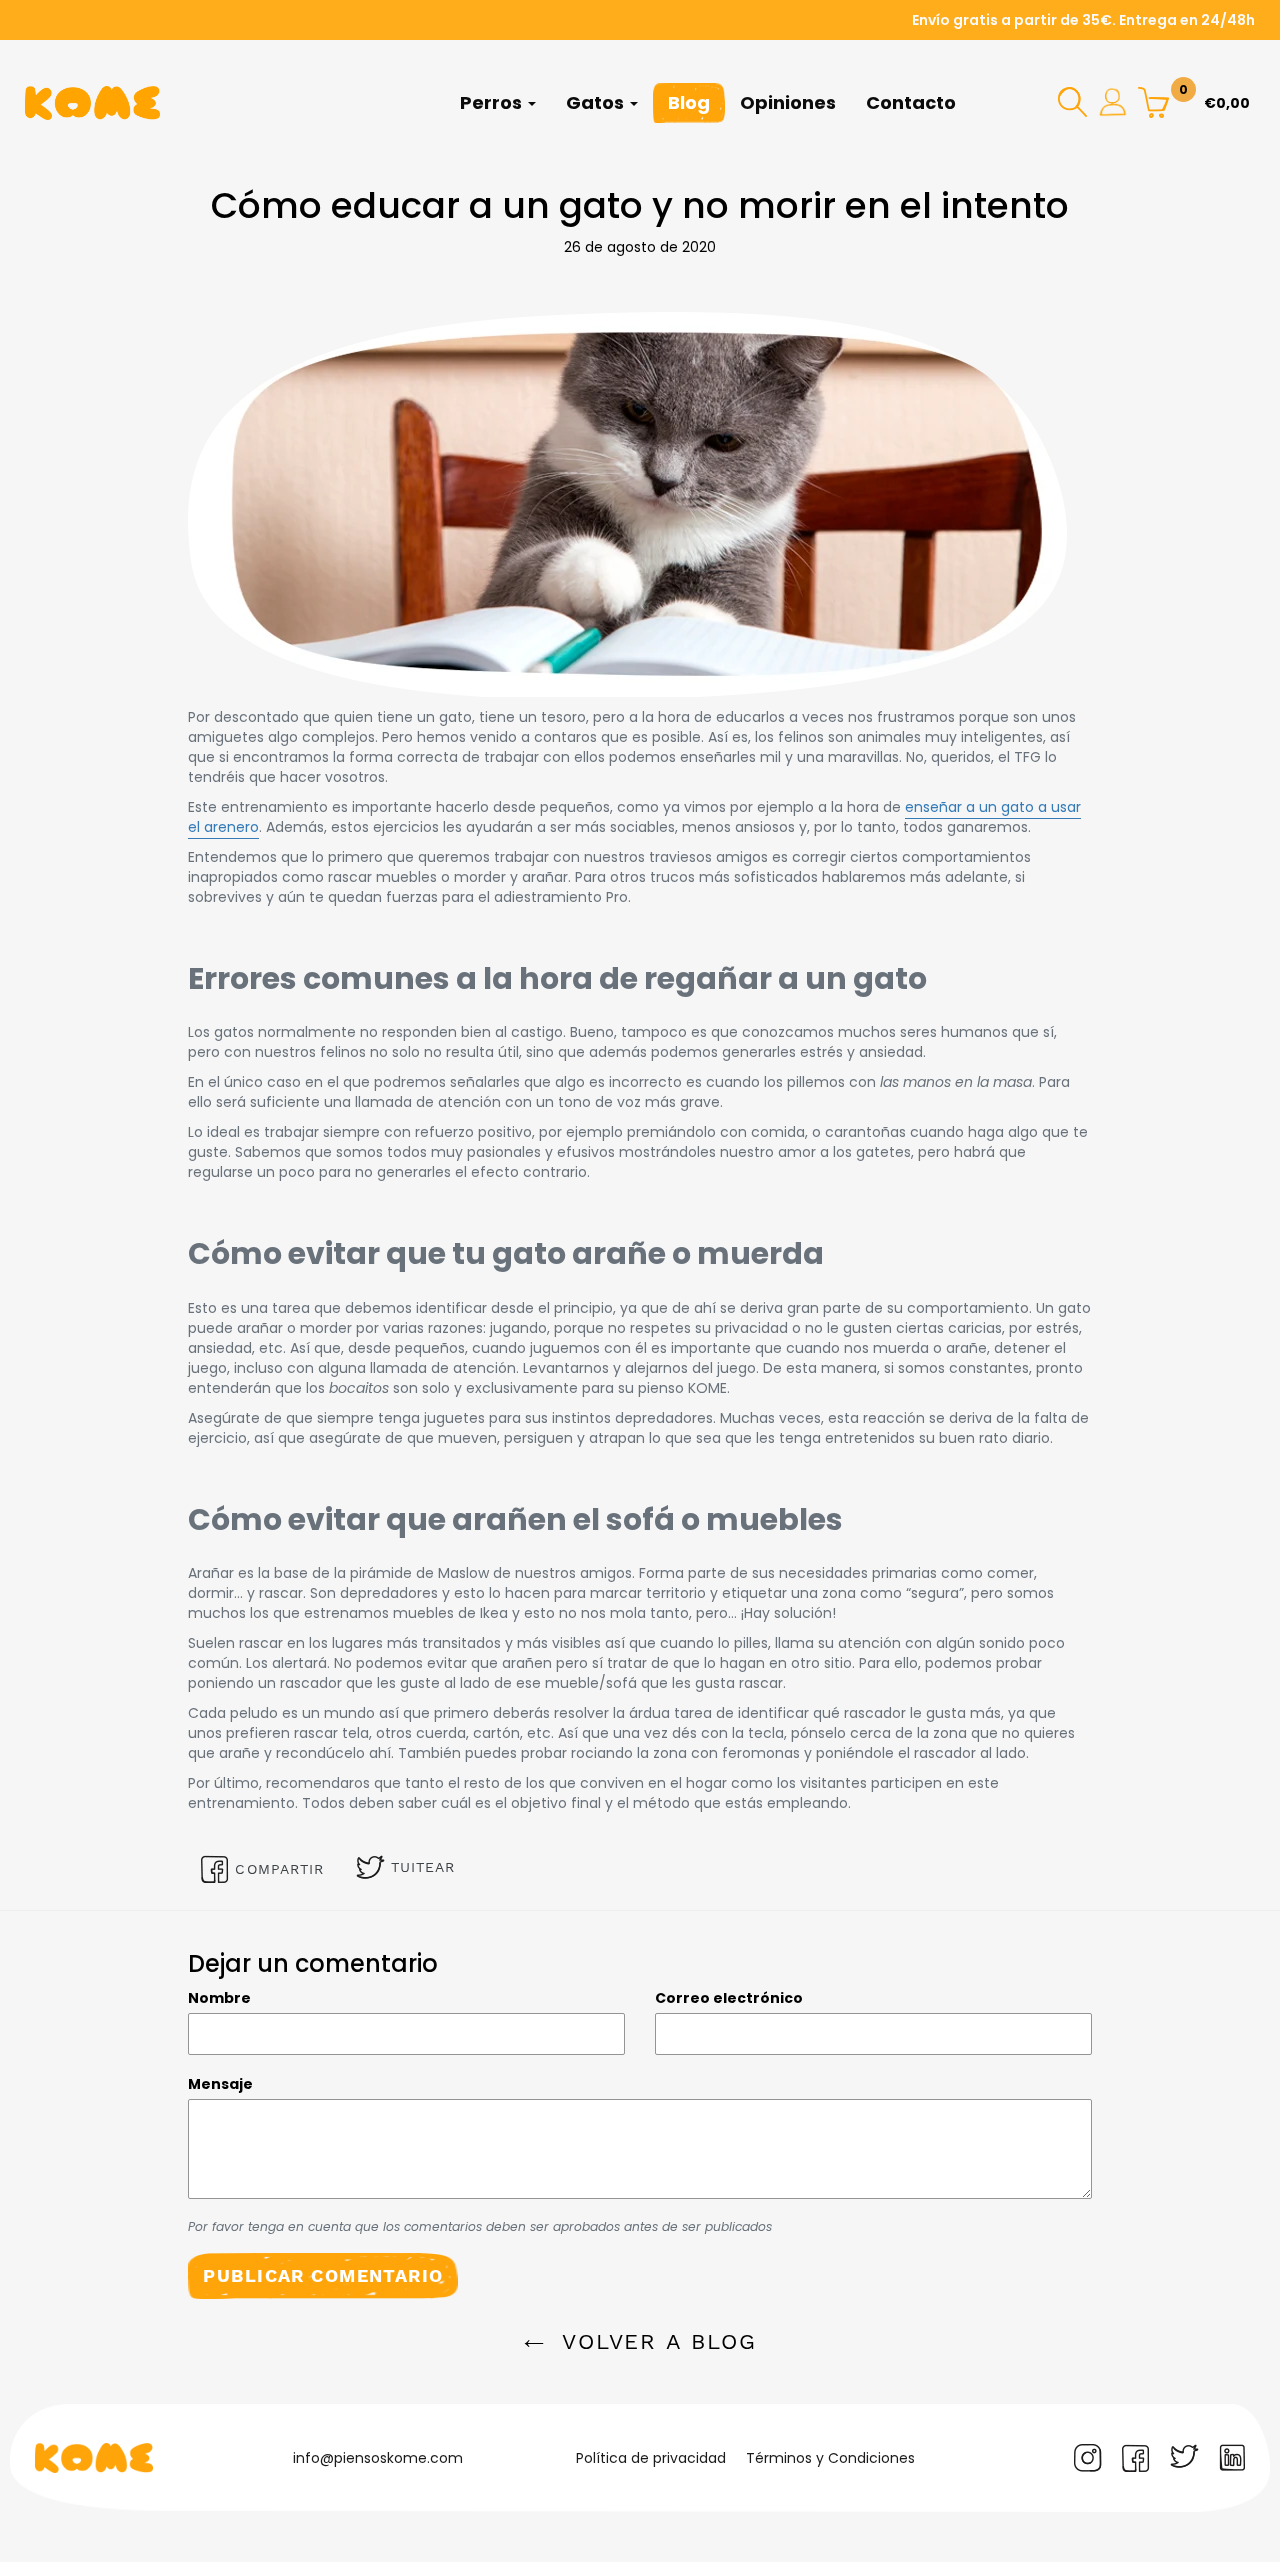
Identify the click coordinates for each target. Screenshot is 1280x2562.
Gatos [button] (597, 102)
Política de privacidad (651, 2458)
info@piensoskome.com (378, 2458)
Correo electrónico (729, 1998)
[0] (1153, 101)
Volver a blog (655, 2341)
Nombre (219, 1998)
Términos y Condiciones (830, 2458)
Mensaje (220, 2084)
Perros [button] (493, 102)
